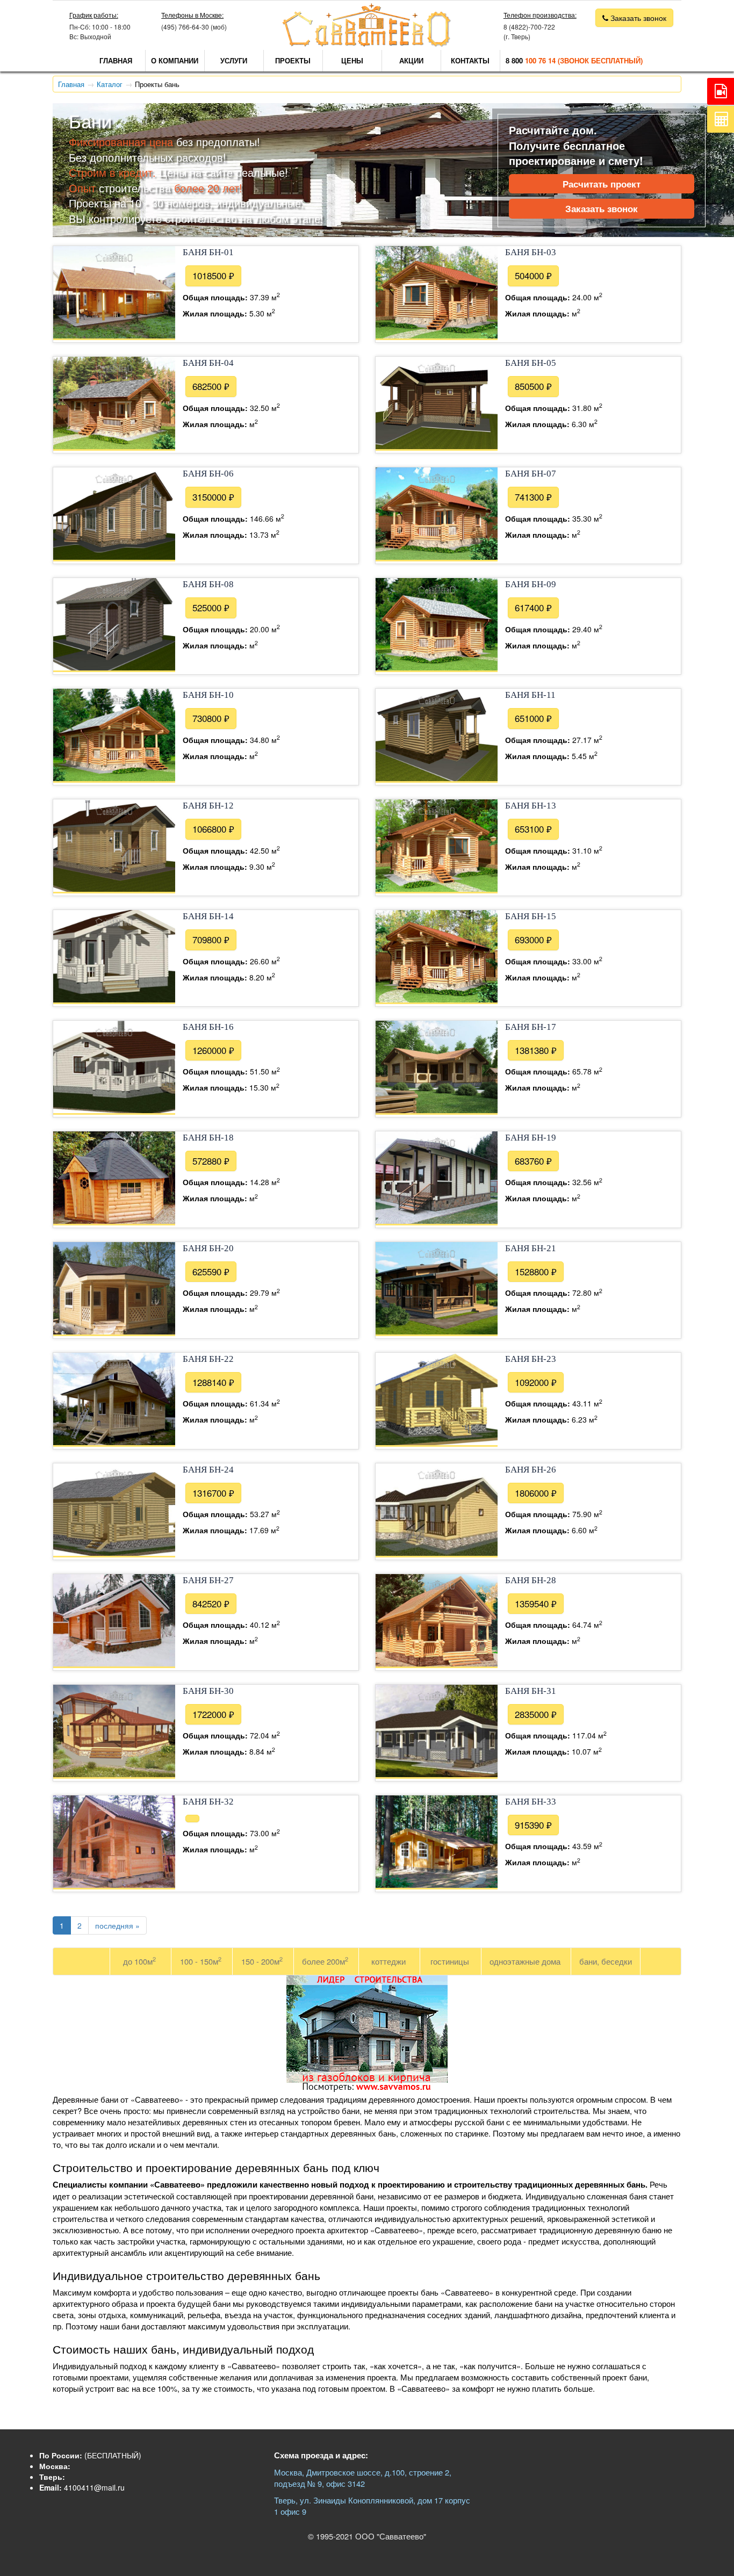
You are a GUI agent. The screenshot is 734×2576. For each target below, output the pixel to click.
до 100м (139, 1961)
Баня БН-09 (531, 584)
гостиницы (450, 1961)
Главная (116, 60)
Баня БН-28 (531, 1580)
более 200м (325, 1961)
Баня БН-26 (531, 1470)
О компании (175, 60)
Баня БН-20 (208, 1248)
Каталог (110, 84)
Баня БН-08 (208, 584)
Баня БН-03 (531, 252)
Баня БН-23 (531, 1359)
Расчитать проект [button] (602, 184)
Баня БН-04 (208, 363)
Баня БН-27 (208, 1580)
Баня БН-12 (208, 806)
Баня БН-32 (208, 1802)
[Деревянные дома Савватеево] (367, 44)
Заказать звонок (602, 208)
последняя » (117, 1925)
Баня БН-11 (530, 695)
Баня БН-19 (531, 1138)
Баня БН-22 (208, 1359)
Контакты (470, 60)
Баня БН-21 (531, 1248)
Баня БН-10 (208, 695)
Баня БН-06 (208, 474)
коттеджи (388, 1961)
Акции (411, 60)
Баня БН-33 (531, 1802)
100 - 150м (201, 1961)
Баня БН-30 (208, 1691)
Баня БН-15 (531, 916)
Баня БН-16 (208, 1027)
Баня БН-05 (531, 363)
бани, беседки (606, 1961)
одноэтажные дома (525, 1961)
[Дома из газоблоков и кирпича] (367, 2089)
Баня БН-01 (208, 252)
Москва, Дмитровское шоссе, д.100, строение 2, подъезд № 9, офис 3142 (363, 2478)
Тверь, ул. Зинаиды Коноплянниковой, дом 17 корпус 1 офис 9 (372, 2506)
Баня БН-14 (208, 916)
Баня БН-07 (531, 474)
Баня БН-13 (531, 806)
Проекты (293, 60)
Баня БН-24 (208, 1470)
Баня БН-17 (531, 1027)
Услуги (234, 60)
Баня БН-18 (208, 1138)
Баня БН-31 (531, 1691)
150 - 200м (262, 1961)
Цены (352, 60)
